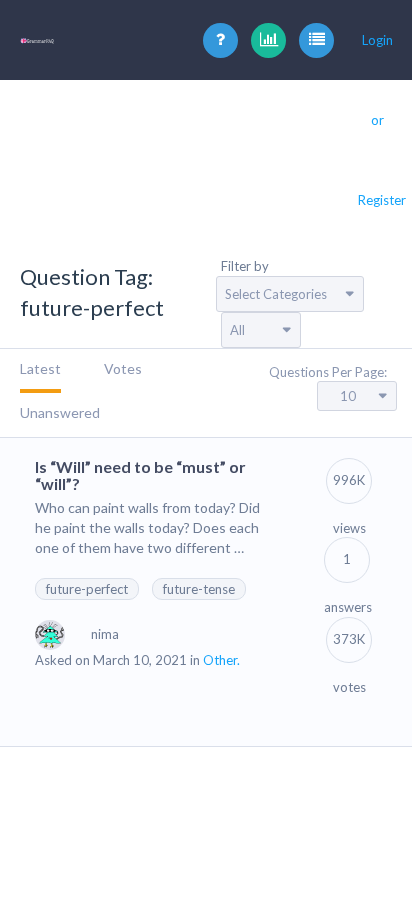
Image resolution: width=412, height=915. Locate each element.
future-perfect (87, 589)
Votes (123, 368)
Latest (40, 368)
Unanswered (60, 412)
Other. (221, 660)
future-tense (199, 589)
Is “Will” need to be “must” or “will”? (140, 475)
